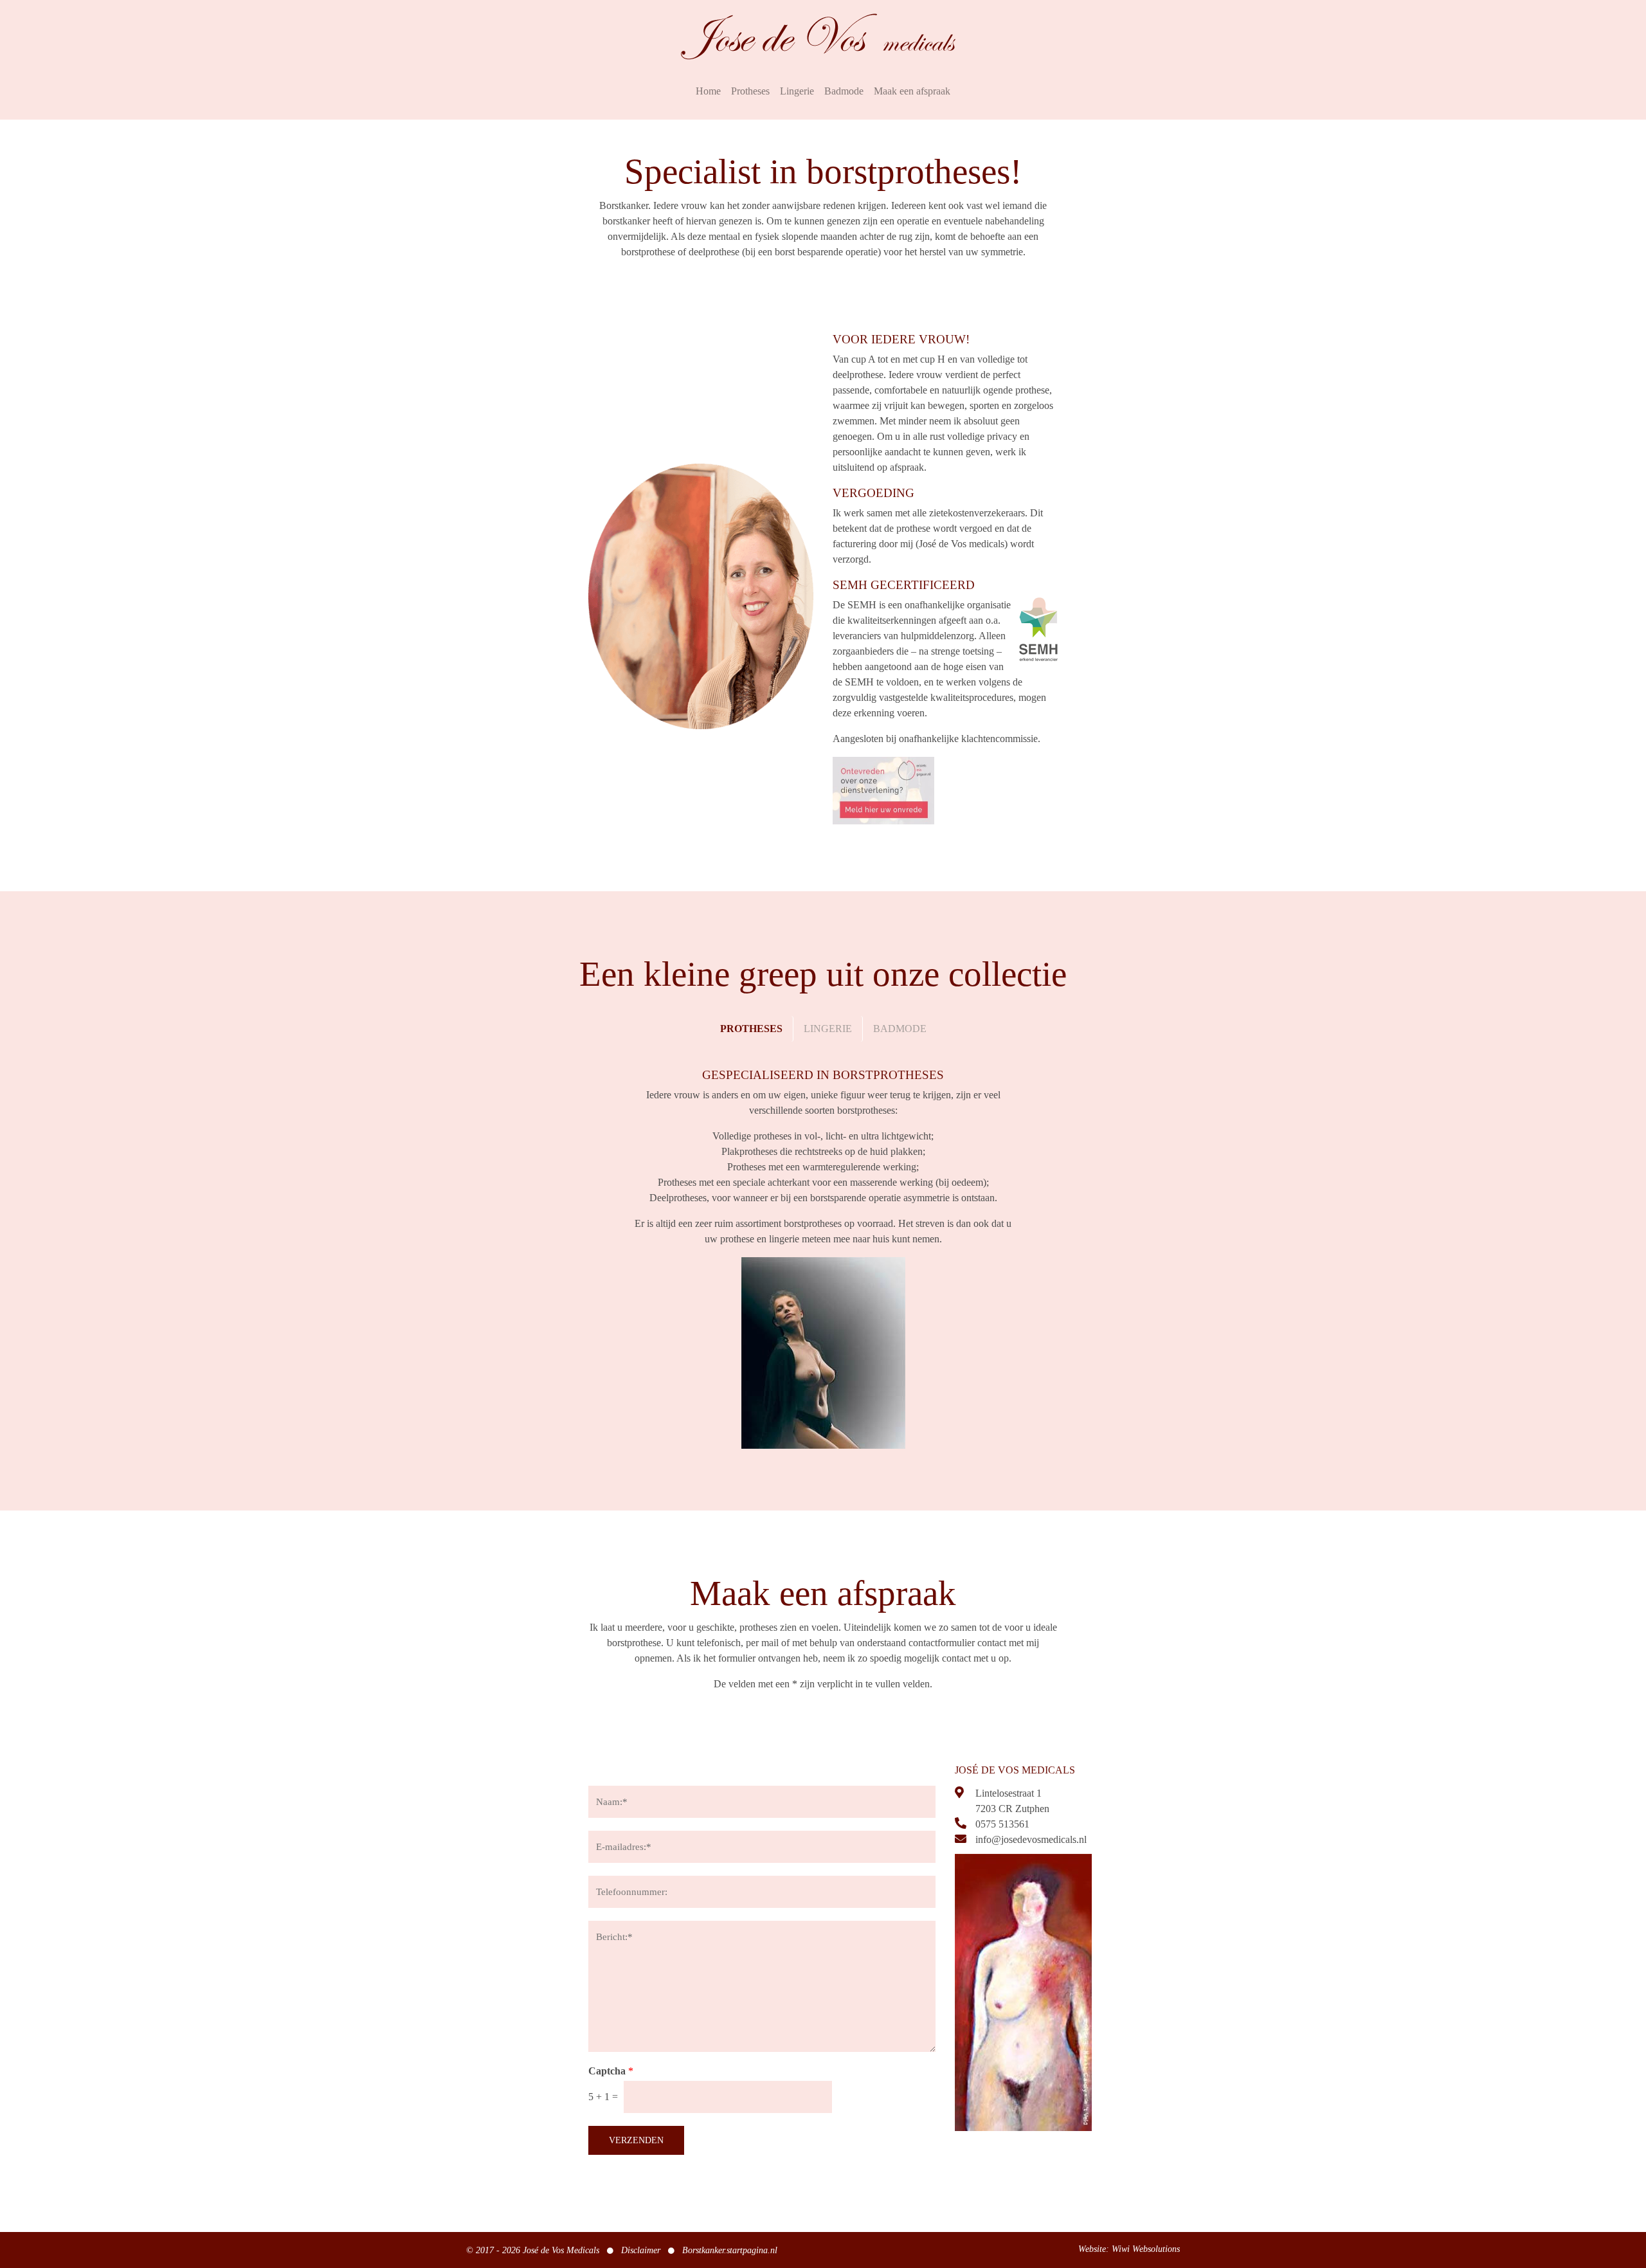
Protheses (750, 91)
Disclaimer (641, 2250)
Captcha (611, 2071)
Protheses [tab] (751, 1029)
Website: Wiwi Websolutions (1129, 2249)
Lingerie (797, 91)
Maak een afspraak (912, 91)
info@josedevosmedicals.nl (1031, 1839)
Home (708, 91)
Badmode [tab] (900, 1029)
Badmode (844, 91)
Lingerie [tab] (828, 1029)
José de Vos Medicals (561, 2250)
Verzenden (636, 2140)
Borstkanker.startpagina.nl (730, 2250)
